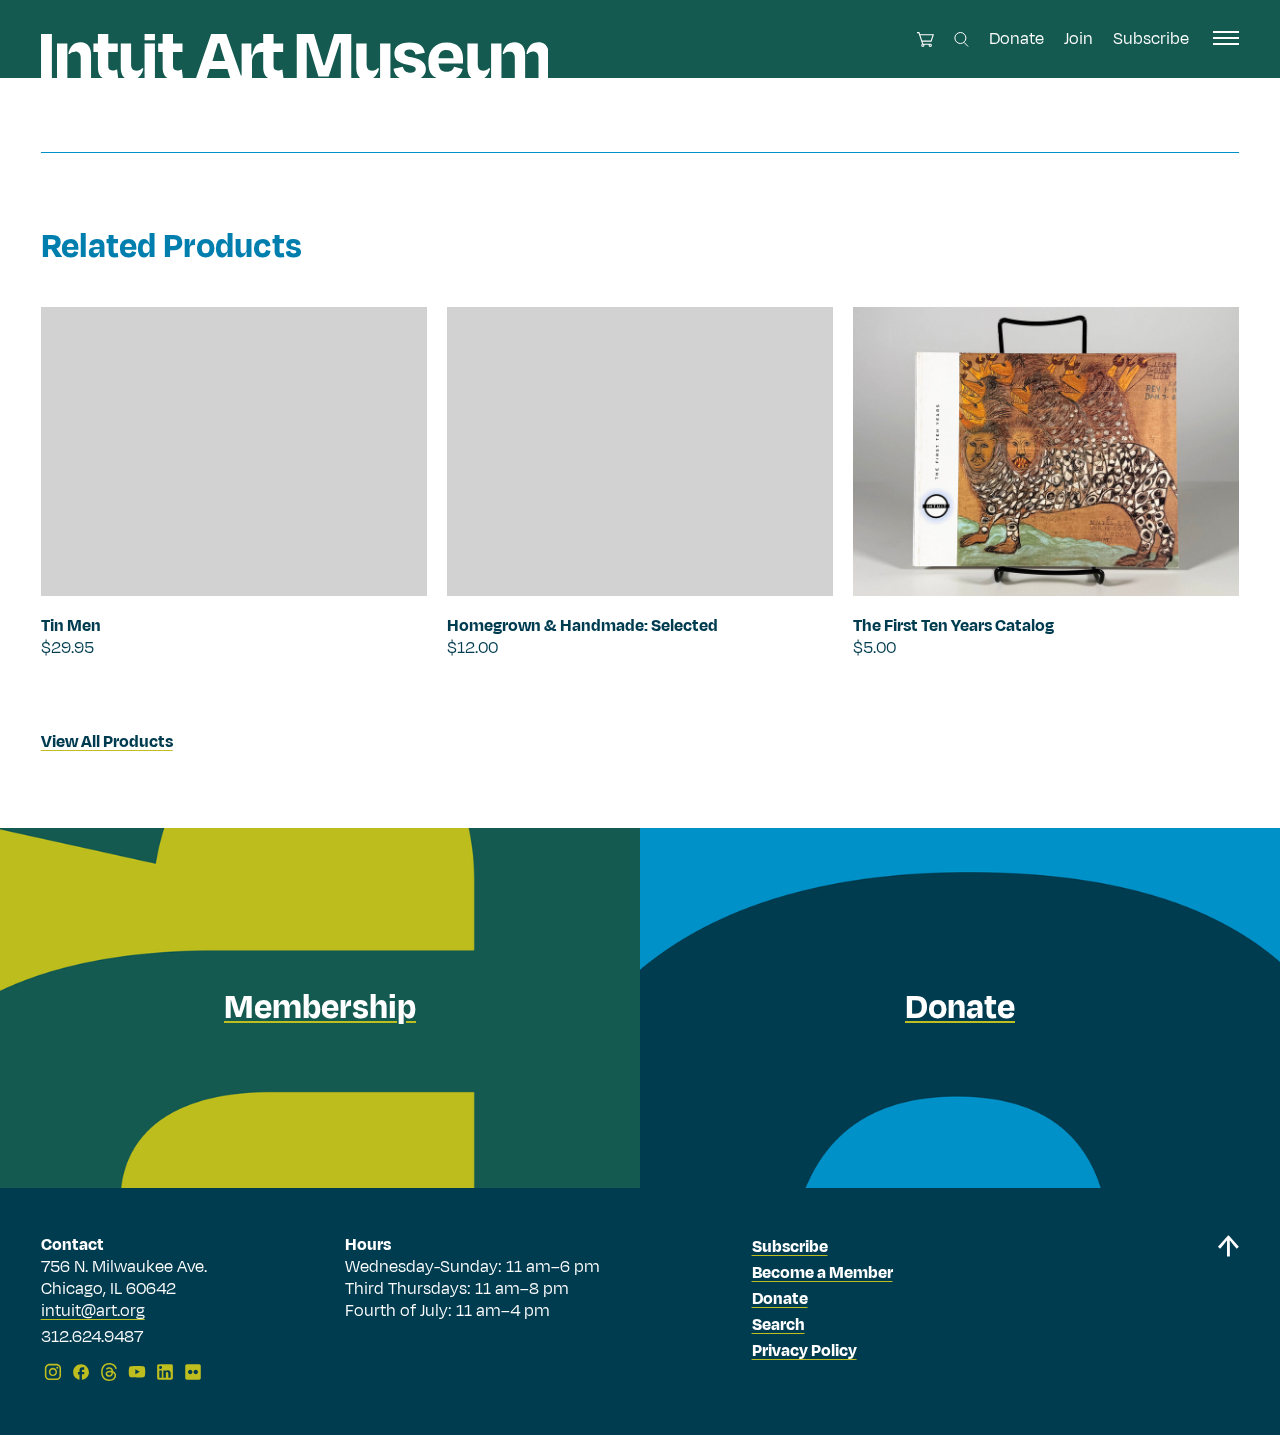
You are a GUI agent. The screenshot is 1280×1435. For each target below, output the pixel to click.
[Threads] (109, 1372)
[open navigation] (1226, 38)
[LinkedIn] (165, 1372)
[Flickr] (193, 1372)
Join (1078, 39)
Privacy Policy (804, 1351)
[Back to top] (1228, 1311)
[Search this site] (961, 39)
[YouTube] (137, 1372)
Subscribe (1151, 39)
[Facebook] (81, 1372)
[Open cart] (925, 39)
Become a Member (822, 1273)
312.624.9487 (92, 1338)
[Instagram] (53, 1372)
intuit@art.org (93, 1311)
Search (778, 1325)
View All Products (107, 742)
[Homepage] (295, 56)
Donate (1016, 39)
